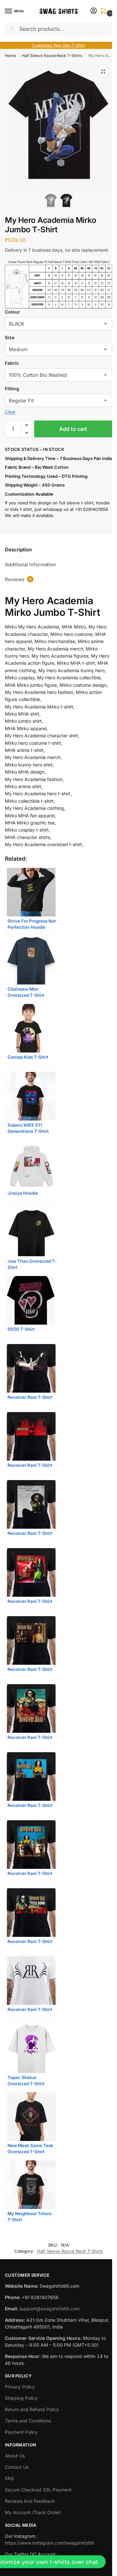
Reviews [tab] (18, 579)
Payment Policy (21, 2432)
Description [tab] (18, 550)
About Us (15, 2456)
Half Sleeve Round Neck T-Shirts (52, 56)
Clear (10, 412)
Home (10, 56)
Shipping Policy (21, 2398)
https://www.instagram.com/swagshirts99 (49, 2543)
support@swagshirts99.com (50, 2309)
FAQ (9, 2478)
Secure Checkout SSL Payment (38, 2490)
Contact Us (17, 2467)
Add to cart (73, 429)
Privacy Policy (20, 2387)
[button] (105, 11)
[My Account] (94, 11)
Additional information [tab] (30, 564)
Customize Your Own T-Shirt (58, 45)
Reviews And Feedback (30, 2501)
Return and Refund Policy (32, 2409)
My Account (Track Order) (33, 2512)
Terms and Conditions (28, 2421)
